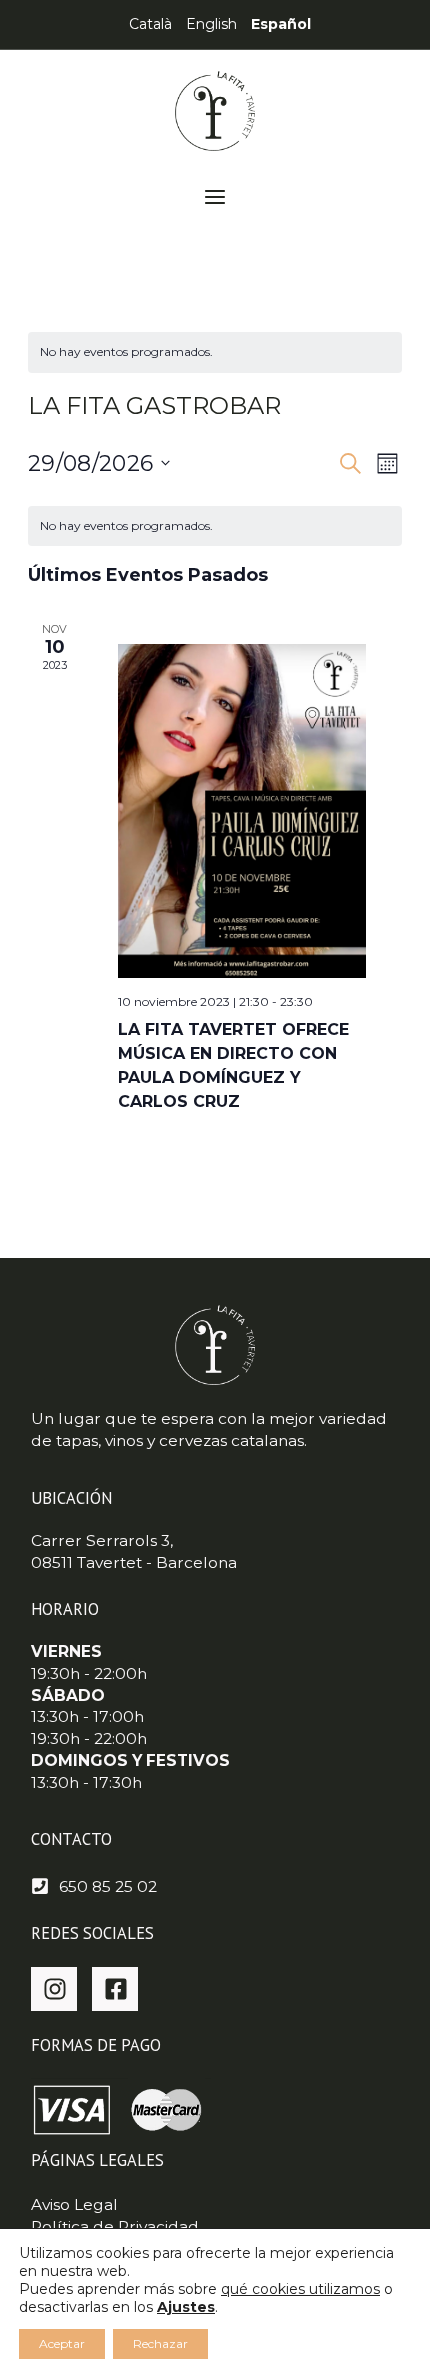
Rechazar (160, 2343)
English (211, 24)
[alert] (215, 352)
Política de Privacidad (115, 2226)
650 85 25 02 (108, 1886)
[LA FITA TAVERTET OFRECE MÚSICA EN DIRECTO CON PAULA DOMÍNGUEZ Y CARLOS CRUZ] (241, 810)
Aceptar (62, 2343)
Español (281, 24)
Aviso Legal (74, 2204)
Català (150, 24)
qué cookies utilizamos (300, 2289)
